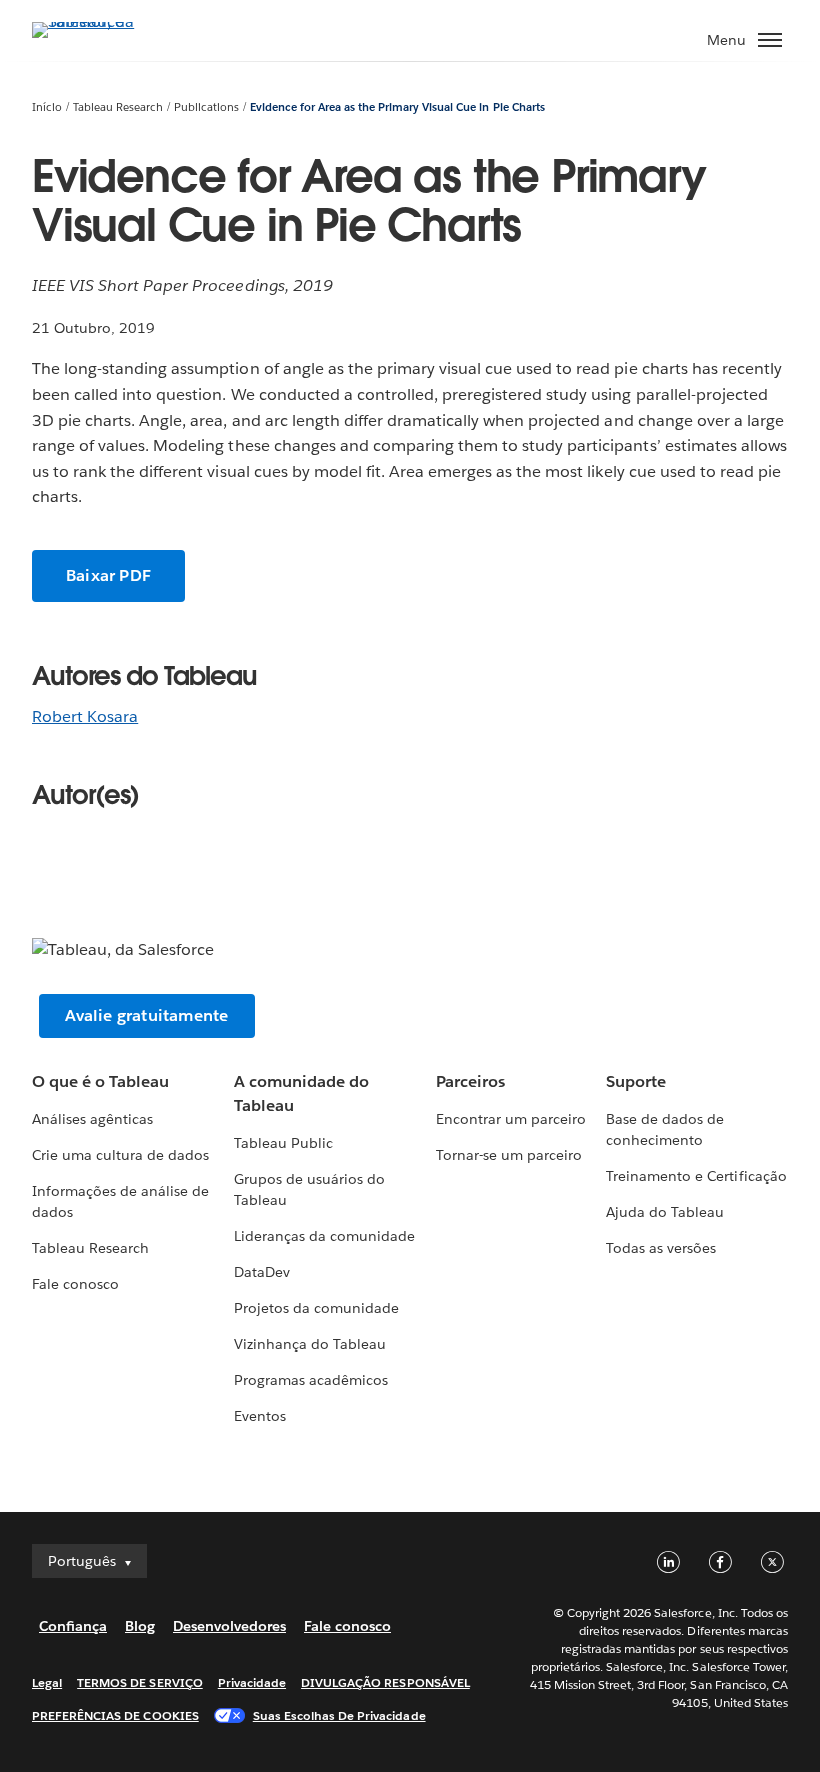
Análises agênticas (92, 1119)
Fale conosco (75, 1284)
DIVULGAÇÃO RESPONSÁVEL (385, 1682)
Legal (47, 1682)
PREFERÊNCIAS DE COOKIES (115, 1715)
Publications (206, 107)
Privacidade (252, 1682)
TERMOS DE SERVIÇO (140, 1682)
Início (47, 107)
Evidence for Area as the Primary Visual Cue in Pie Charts (397, 107)
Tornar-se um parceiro (509, 1155)
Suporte (636, 1081)
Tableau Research (118, 107)
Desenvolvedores (229, 1626)
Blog (140, 1626)
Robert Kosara (85, 716)
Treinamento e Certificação (696, 1176)
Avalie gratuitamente (147, 1015)
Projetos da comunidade (316, 1308)
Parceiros (470, 1081)
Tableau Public (283, 1143)
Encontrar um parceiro (511, 1119)
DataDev (262, 1272)
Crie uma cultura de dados (120, 1155)
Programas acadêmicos (311, 1380)
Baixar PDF (108, 575)
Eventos (260, 1416)
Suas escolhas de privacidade (339, 1715)
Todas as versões (661, 1248)
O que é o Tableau (100, 1081)
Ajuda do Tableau (665, 1212)
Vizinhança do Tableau (310, 1344)
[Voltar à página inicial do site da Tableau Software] (102, 21)
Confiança (73, 1626)
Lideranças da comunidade (324, 1236)
